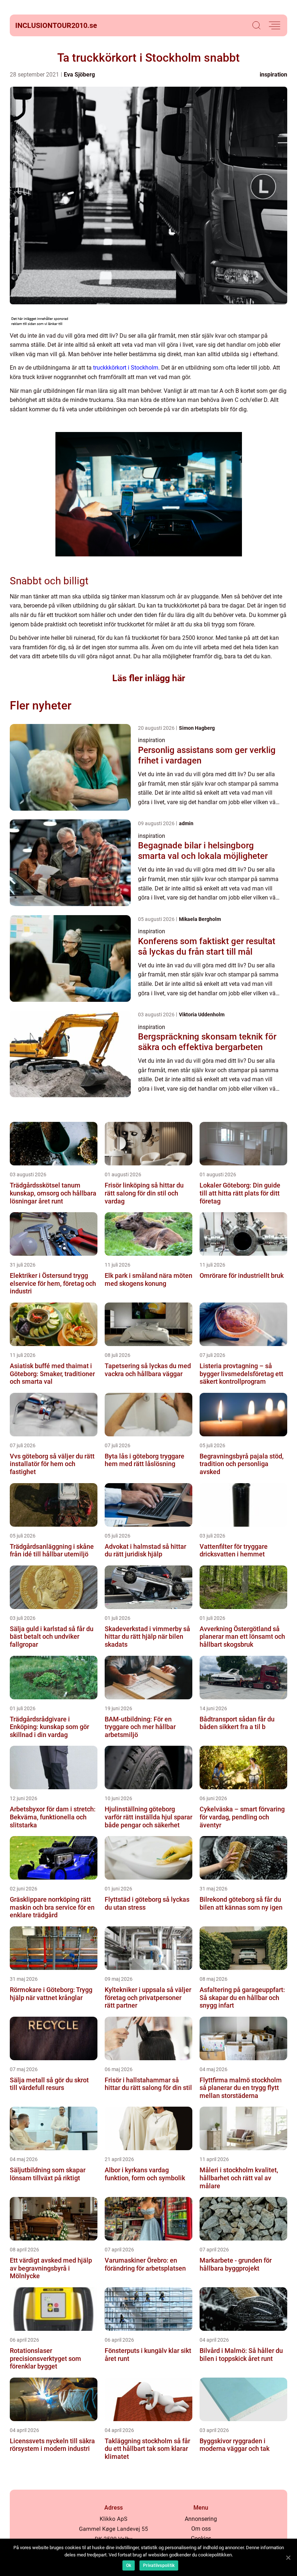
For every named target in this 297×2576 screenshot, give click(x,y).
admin (186, 823)
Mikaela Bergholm (200, 919)
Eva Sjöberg (79, 75)
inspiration (273, 75)
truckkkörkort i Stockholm (126, 368)
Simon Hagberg (197, 728)
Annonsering (201, 2519)
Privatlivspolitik (159, 2565)
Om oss (201, 2529)
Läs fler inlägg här (149, 678)
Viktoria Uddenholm (202, 1015)
